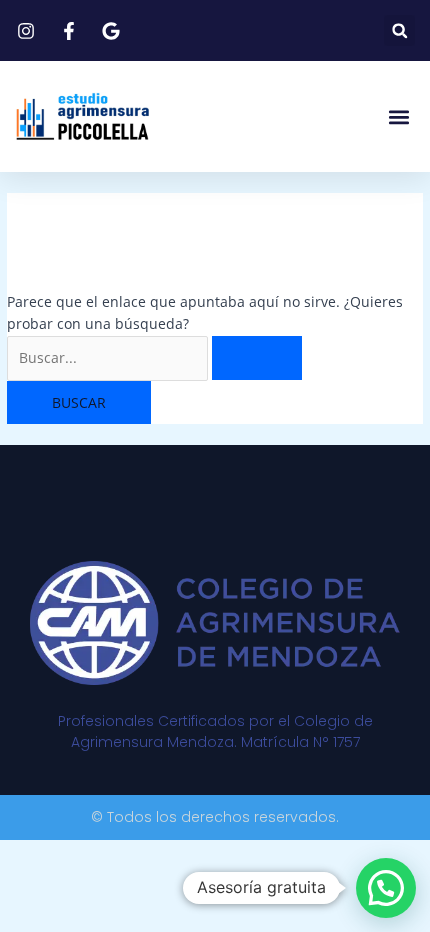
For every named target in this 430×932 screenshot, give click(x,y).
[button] (399, 30)
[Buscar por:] (154, 357)
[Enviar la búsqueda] (257, 358)
